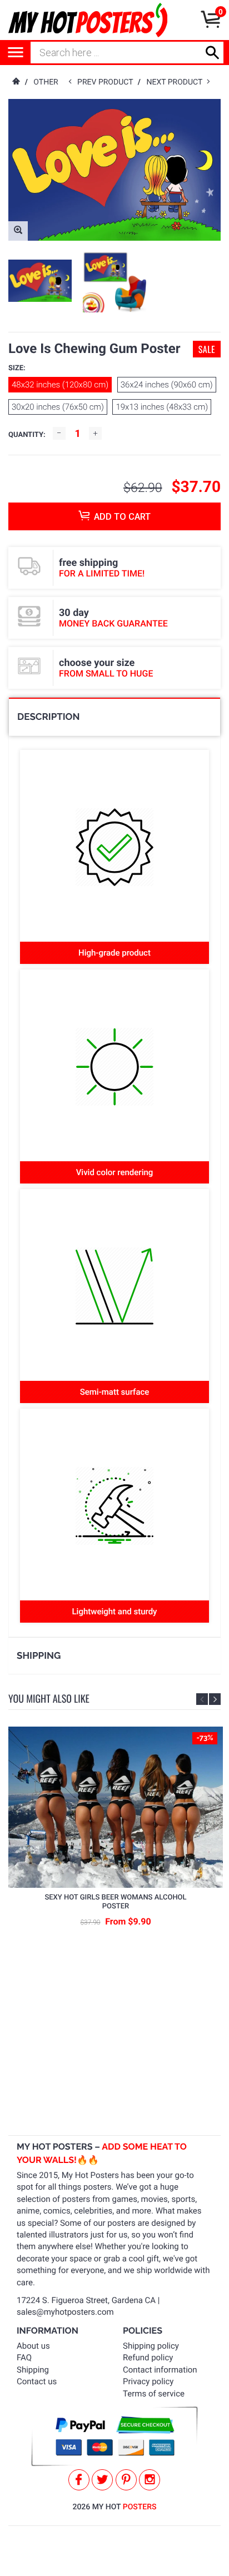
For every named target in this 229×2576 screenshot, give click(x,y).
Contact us (37, 2381)
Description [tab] (48, 717)
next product (176, 82)
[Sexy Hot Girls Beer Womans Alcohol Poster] (116, 1807)
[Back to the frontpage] (16, 82)
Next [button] (215, 1699)
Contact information (160, 2370)
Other (46, 82)
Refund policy (148, 2358)
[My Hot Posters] (88, 20)
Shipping (33, 2370)
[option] (40, 281)
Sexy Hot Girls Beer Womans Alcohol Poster (115, 1902)
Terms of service (154, 2394)
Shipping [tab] (39, 1655)
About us (33, 2346)
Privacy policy (148, 2381)
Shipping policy (151, 2346)
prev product (108, 82)
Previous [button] (202, 1699)
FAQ (24, 2358)
